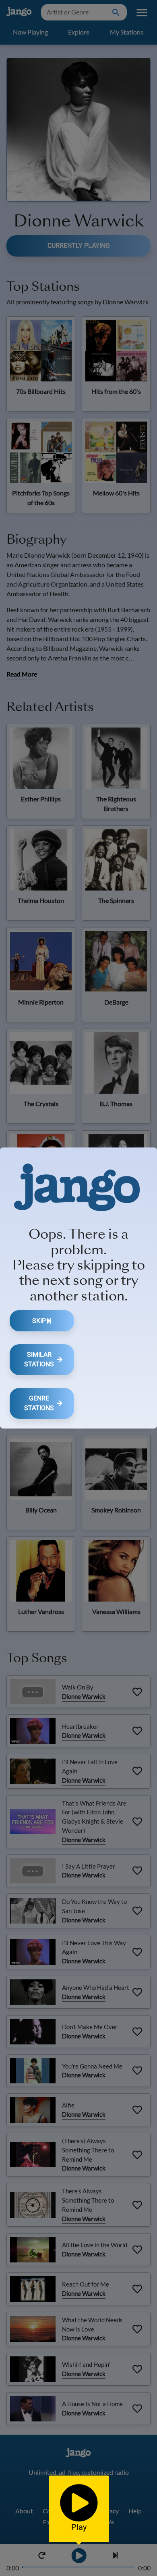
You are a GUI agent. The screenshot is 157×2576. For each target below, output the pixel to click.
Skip (39, 1321)
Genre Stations (39, 1403)
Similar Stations (39, 1359)
